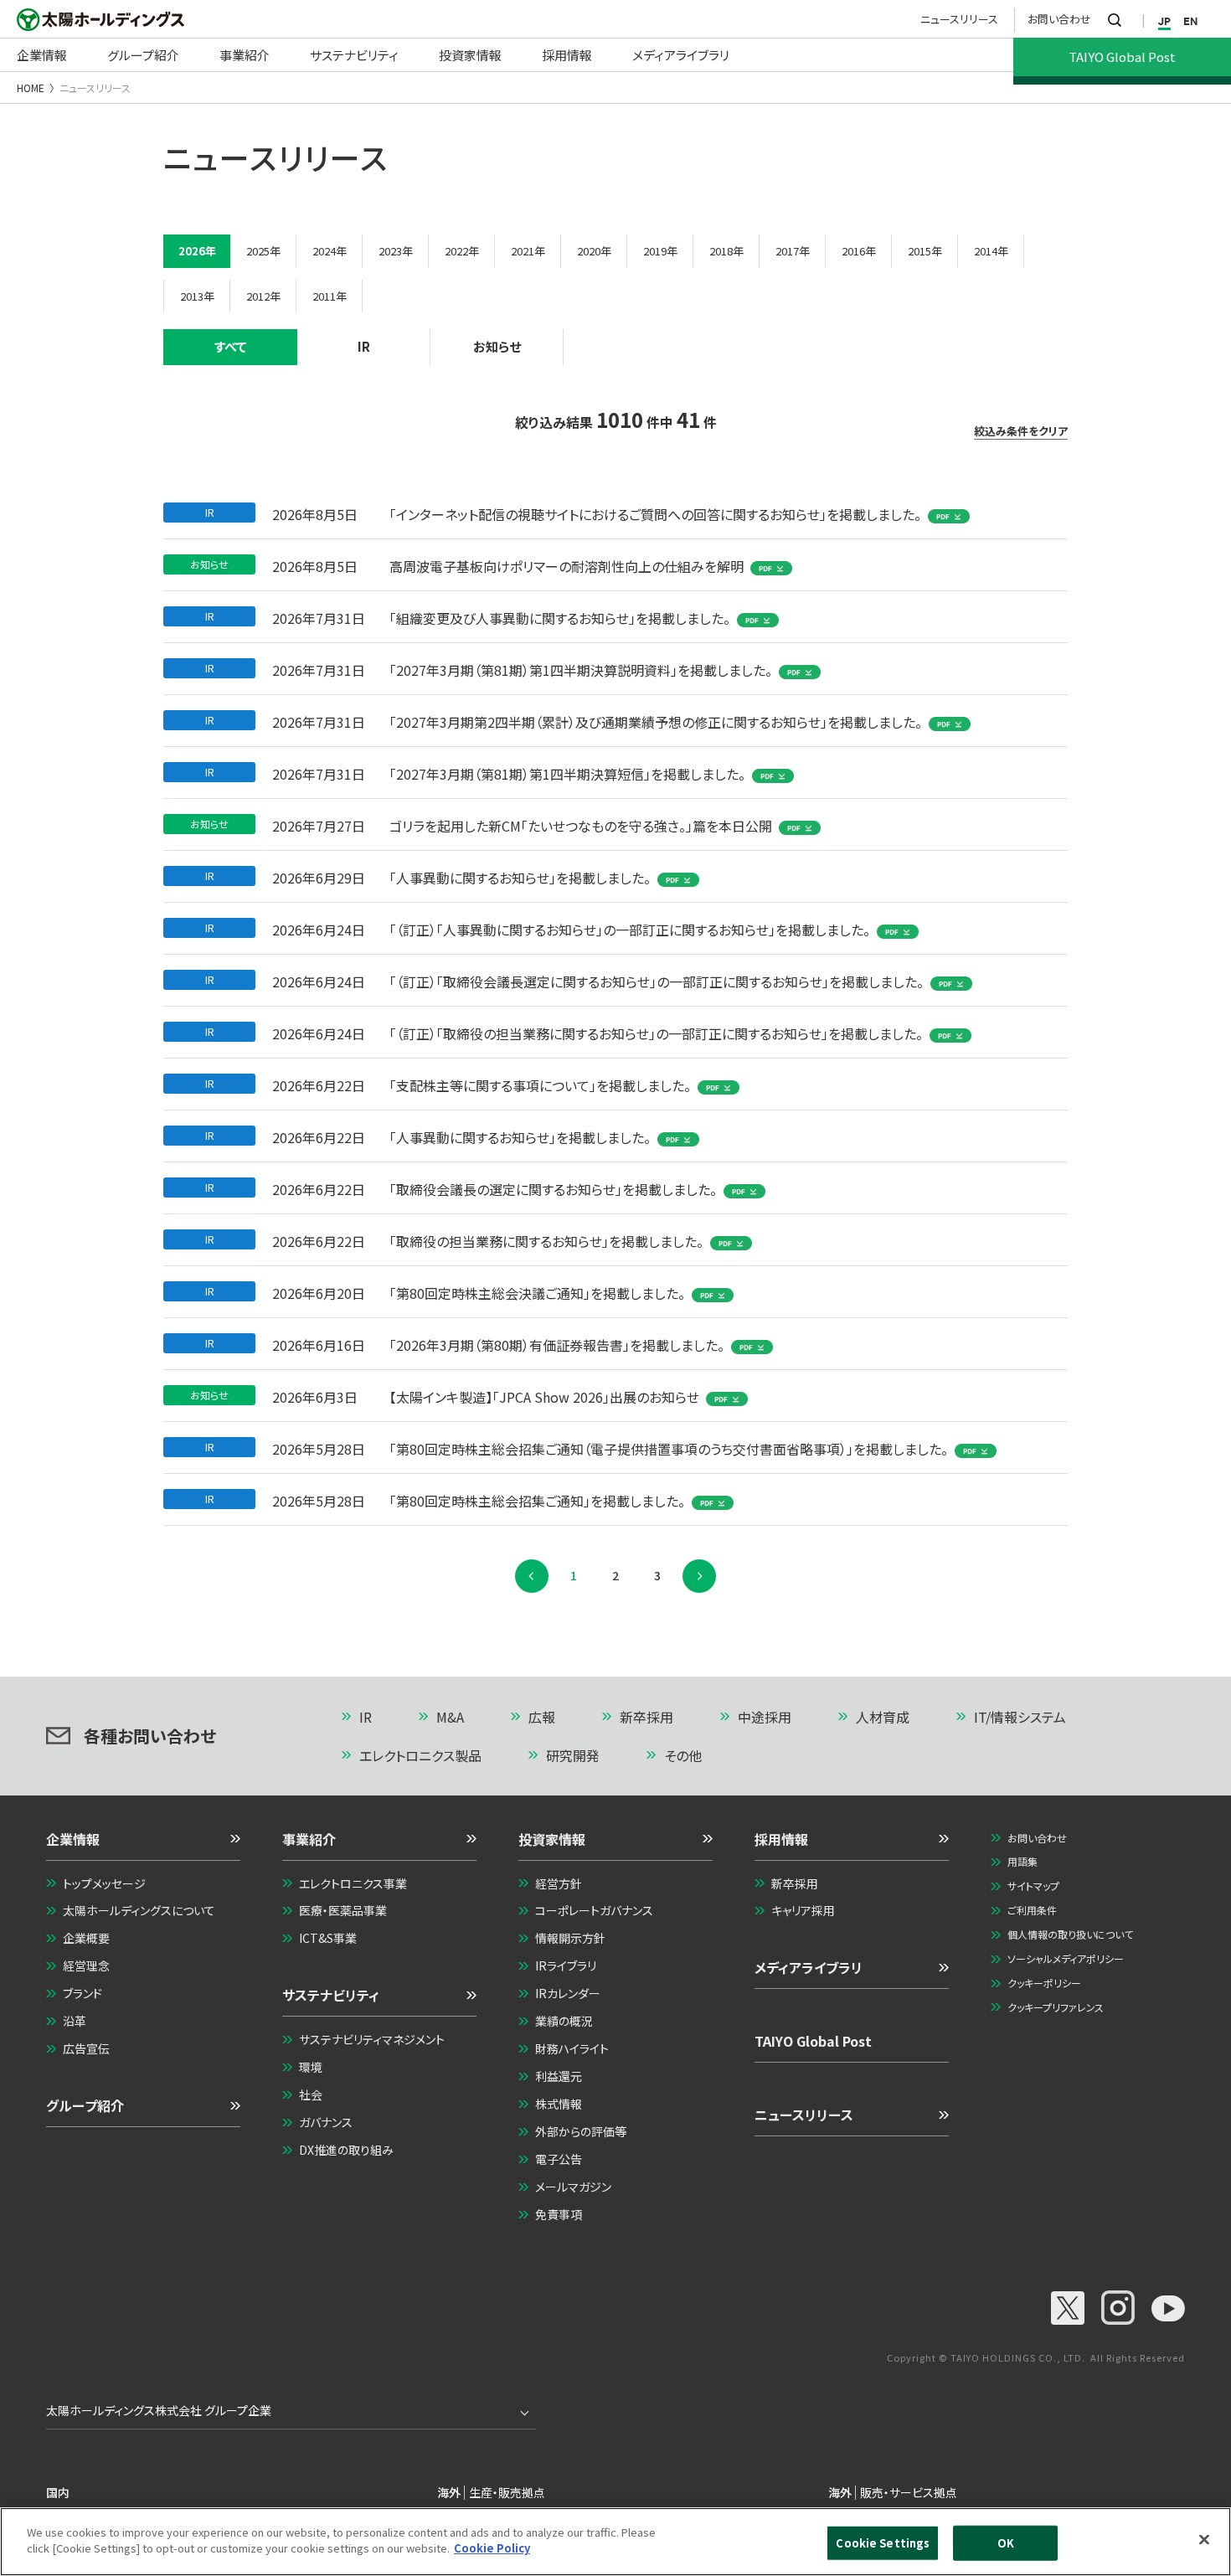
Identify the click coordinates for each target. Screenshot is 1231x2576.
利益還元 (559, 2076)
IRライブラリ (566, 1965)
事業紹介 (309, 1839)
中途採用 (765, 1717)
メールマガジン (573, 2187)
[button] (143, 1845)
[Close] (1204, 2539)
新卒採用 (646, 1717)
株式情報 (559, 2104)
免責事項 (559, 2214)
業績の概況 (564, 2021)
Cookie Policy (492, 2548)
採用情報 (781, 1839)
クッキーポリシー (1044, 1983)
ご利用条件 (1032, 1910)
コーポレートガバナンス (594, 1910)
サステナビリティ (331, 1995)
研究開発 (573, 1755)
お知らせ (497, 346)
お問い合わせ (1059, 19)
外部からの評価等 (581, 2131)
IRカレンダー (568, 1993)
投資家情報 (552, 1839)
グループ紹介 (85, 2105)
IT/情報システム (1020, 1717)
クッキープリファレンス (1056, 2007)
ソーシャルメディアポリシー (1066, 1958)
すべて (231, 346)
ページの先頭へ (1115, 1718)
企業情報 (73, 1839)
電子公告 (559, 2159)
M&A (450, 1717)
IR (364, 346)
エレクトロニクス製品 (420, 1755)
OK (1006, 2543)
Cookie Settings (883, 2543)
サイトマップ (1033, 1886)
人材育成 (883, 1717)
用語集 (1022, 1861)
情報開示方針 (570, 1938)
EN (1190, 21)
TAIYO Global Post (813, 2041)
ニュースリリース (959, 19)
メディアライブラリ (809, 1967)
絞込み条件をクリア (1021, 431)
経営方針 (559, 1883)
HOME (31, 88)
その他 (683, 1755)
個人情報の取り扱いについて (1070, 1934)
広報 (542, 1717)
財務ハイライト (572, 2048)
